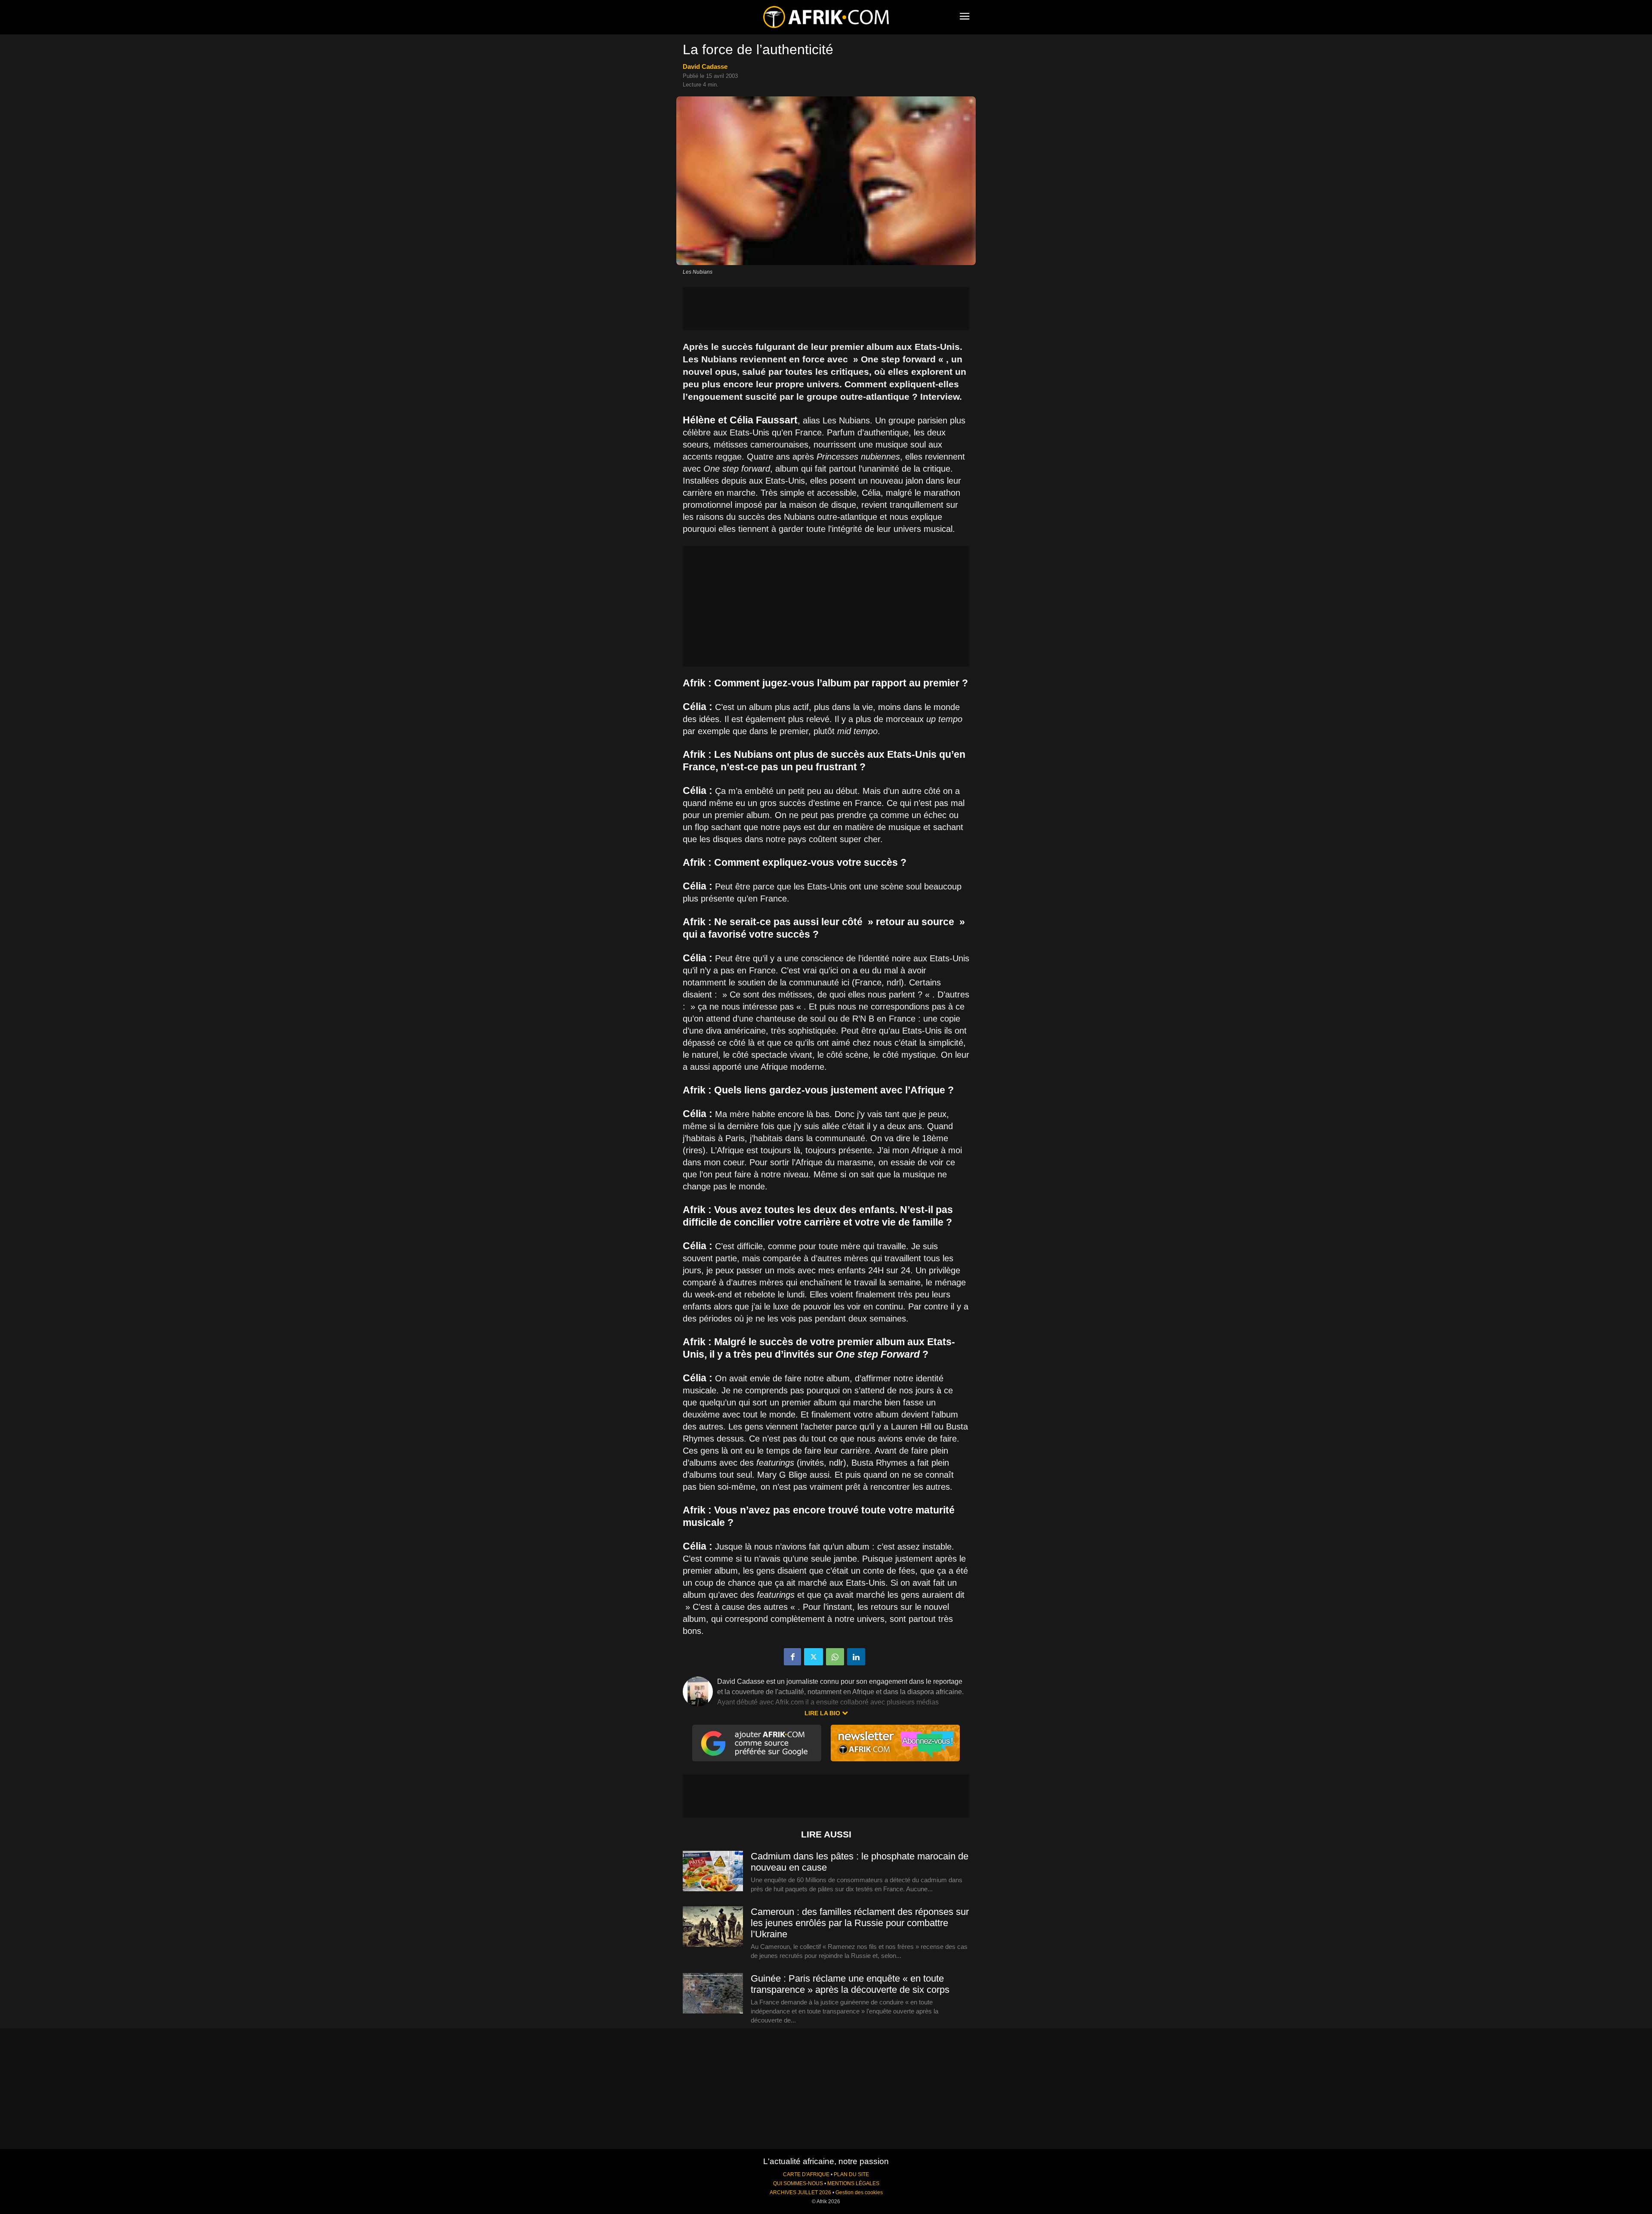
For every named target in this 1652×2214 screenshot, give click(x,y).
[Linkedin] (856, 1657)
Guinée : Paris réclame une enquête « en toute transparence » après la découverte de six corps (850, 1984)
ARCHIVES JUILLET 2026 (800, 2192)
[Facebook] (792, 1657)
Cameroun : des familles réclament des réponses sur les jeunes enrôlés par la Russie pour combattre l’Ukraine (860, 1923)
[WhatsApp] (835, 1657)
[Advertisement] (826, 309)
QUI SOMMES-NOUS (798, 2183)
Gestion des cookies (859, 2192)
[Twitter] (814, 1657)
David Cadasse (705, 66)
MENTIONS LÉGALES (853, 2183)
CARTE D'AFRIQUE (806, 2174)
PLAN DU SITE (851, 2174)
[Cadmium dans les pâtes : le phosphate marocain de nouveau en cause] (713, 1871)
